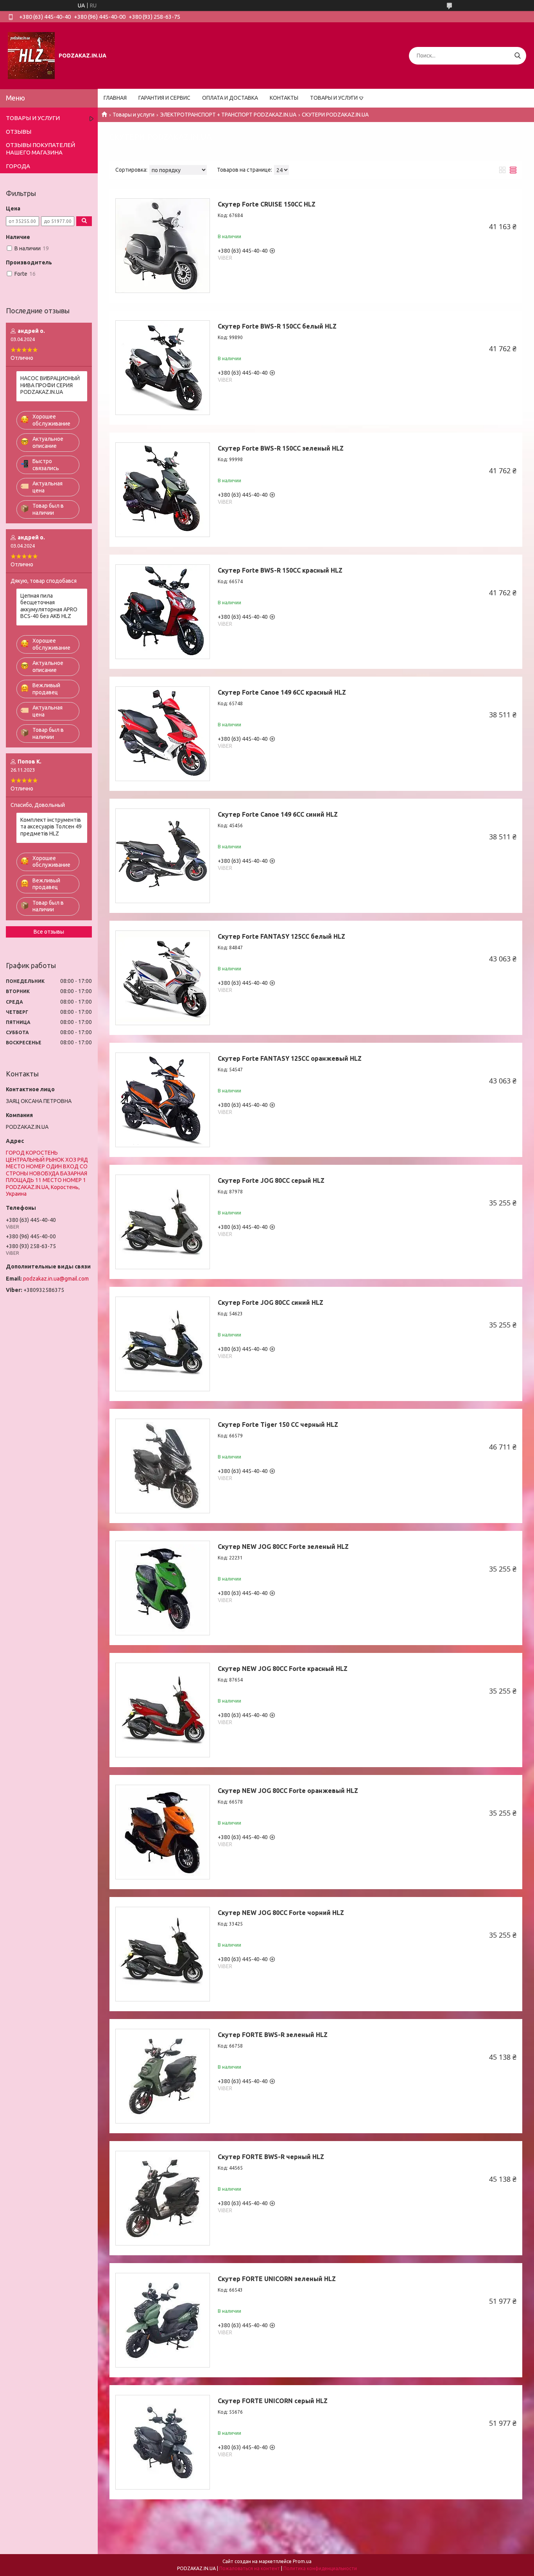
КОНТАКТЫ (284, 98)
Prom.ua (302, 2561)
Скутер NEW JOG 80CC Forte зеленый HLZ (283, 1547)
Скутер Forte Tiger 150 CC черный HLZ (278, 1425)
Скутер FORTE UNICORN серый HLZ (273, 2401)
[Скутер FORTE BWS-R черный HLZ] (163, 2198)
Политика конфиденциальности (320, 2568)
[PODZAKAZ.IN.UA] (31, 55)
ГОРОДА (18, 166)
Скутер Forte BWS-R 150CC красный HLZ (280, 570)
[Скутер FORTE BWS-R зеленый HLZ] (163, 2076)
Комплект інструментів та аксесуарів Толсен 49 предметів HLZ (51, 827)
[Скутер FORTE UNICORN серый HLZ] (163, 2442)
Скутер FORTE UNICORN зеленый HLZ (277, 2279)
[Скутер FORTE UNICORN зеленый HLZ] (163, 2320)
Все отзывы (49, 932)
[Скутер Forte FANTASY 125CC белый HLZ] (163, 978)
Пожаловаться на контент (250, 2568)
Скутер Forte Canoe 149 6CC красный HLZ (282, 692)
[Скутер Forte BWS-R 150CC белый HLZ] (163, 368)
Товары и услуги (133, 115)
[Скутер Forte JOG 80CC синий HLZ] (163, 1344)
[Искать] (517, 56)
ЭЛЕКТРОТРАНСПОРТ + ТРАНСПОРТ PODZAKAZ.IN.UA (228, 115)
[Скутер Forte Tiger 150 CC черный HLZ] (163, 1466)
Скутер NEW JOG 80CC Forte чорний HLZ (281, 1913)
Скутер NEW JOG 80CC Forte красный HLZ (283, 1669)
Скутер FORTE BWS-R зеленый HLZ (273, 2035)
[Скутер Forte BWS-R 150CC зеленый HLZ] (163, 490)
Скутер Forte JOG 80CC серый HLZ (271, 1180)
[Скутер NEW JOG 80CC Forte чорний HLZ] (163, 1954)
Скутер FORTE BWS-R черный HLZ (271, 2157)
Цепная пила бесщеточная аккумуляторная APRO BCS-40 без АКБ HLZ (49, 606)
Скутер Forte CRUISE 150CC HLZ (267, 204)
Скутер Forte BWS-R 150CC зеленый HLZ (281, 448)
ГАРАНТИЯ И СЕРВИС (164, 98)
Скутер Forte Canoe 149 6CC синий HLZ (278, 814)
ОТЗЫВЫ (19, 132)
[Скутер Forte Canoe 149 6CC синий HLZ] (163, 856)
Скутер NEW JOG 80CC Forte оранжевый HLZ (288, 1791)
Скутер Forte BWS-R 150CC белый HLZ (277, 326)
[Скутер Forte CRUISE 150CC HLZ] (163, 246)
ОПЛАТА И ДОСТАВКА (230, 98)
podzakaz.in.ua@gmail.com (56, 1279)
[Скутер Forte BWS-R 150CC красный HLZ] (163, 612)
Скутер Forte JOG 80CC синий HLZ (271, 1302)
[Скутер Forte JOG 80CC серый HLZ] (163, 1222)
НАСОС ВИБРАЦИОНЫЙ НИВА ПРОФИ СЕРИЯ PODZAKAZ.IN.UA (50, 385)
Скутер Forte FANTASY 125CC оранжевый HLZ (290, 1058)
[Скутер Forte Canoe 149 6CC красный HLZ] (163, 734)
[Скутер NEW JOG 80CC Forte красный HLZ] (163, 1710)
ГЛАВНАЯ (115, 98)
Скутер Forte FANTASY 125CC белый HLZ (281, 936)
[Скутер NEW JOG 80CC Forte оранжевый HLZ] (163, 1832)
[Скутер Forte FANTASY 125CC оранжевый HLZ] (163, 1100)
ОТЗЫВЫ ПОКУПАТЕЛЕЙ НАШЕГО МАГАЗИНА (40, 149)
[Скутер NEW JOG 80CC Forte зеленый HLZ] (163, 1588)
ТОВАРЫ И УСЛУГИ (334, 98)
